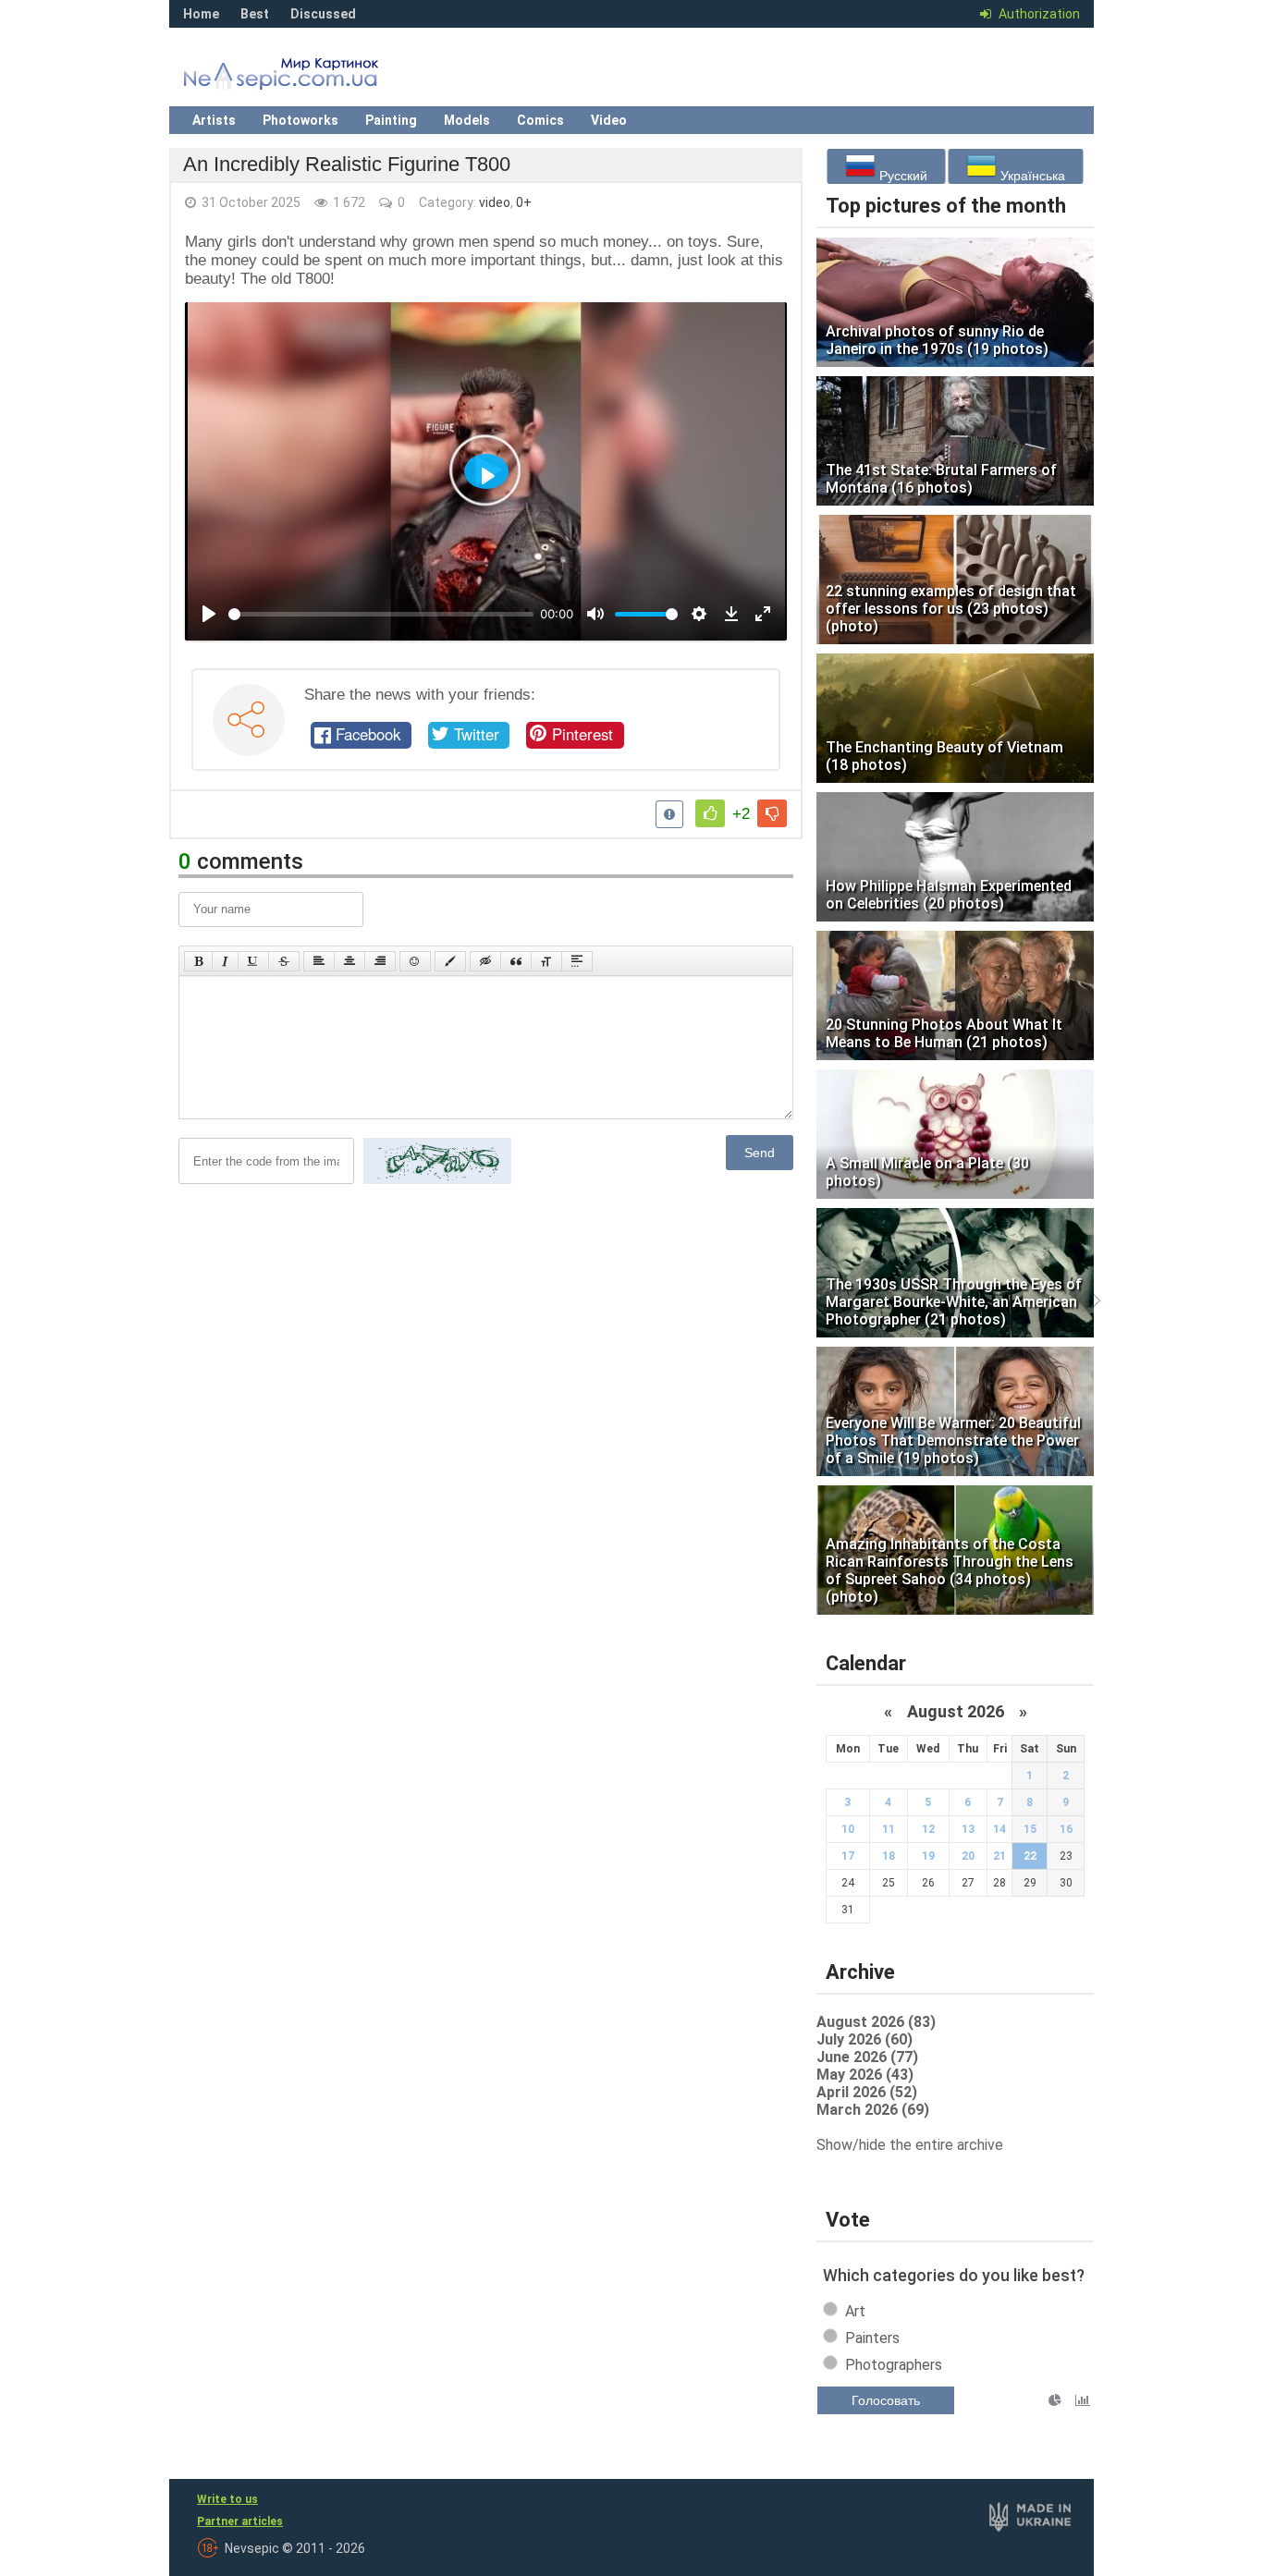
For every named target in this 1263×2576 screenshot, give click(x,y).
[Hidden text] (485, 961)
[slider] (381, 614)
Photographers (894, 2365)
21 (999, 1856)
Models (467, 120)
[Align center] (349, 961)
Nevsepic (308, 79)
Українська (1031, 176)
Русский (901, 176)
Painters (872, 2338)
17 (848, 1856)
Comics (540, 120)
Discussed (323, 14)
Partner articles (240, 2521)
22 (1030, 1856)
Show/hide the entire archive (910, 2145)
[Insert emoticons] (415, 961)
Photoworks (300, 120)
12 (928, 1829)
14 (999, 1829)
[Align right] (380, 961)
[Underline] (253, 961)
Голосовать (886, 2400)
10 (848, 1829)
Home (201, 14)
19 (928, 1856)
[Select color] (450, 961)
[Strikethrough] (284, 961)
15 (1030, 1829)
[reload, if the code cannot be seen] (437, 1180)
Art (855, 2311)
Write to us (227, 2499)
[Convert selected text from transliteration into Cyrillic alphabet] (546, 961)
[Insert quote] (516, 961)
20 (968, 1856)
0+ (524, 202)
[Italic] (225, 961)
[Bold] (198, 961)
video (495, 202)
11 (889, 1829)
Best (255, 14)
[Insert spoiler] (577, 961)
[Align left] (319, 961)
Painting (391, 120)
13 (968, 1829)
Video (609, 120)
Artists (214, 120)
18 (889, 1856)
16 (1066, 1829)
